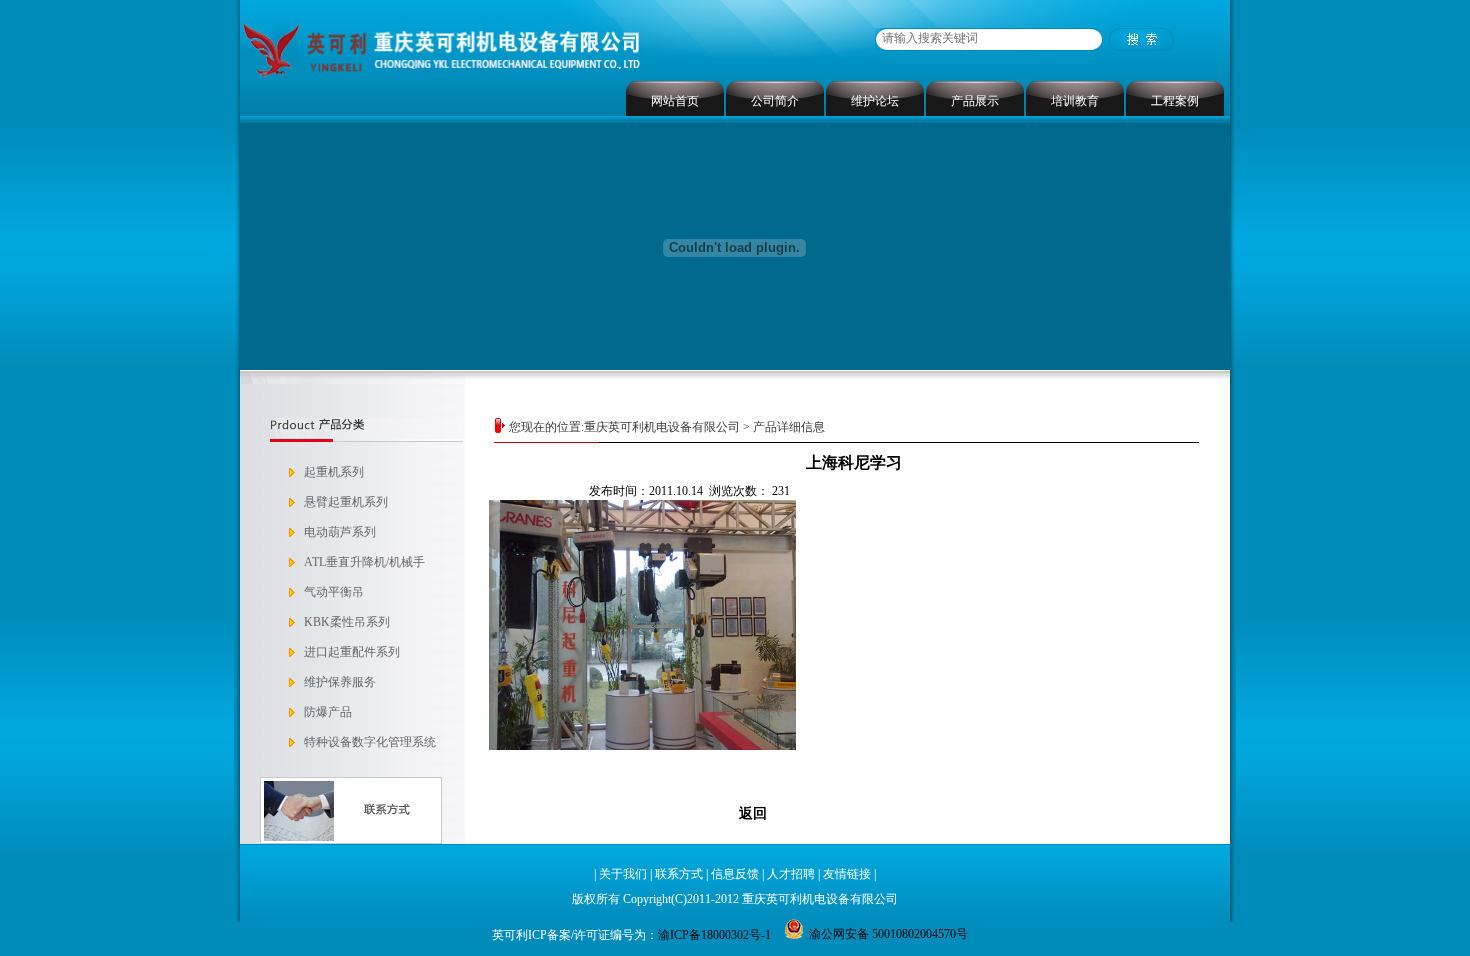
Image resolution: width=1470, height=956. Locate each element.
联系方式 (679, 874)
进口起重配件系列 (352, 652)
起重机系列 (334, 472)
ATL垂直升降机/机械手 (364, 562)
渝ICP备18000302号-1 (714, 935)
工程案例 (1175, 101)
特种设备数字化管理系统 (370, 742)
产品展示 (975, 101)
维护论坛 (875, 101)
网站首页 (675, 101)
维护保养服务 (340, 682)
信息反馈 (735, 874)
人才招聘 (791, 874)
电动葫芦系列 (340, 532)
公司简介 (775, 101)
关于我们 (623, 874)
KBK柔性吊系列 (347, 622)
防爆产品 (328, 712)
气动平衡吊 (334, 592)
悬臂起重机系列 (346, 502)
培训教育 (1075, 101)
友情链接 (847, 874)
